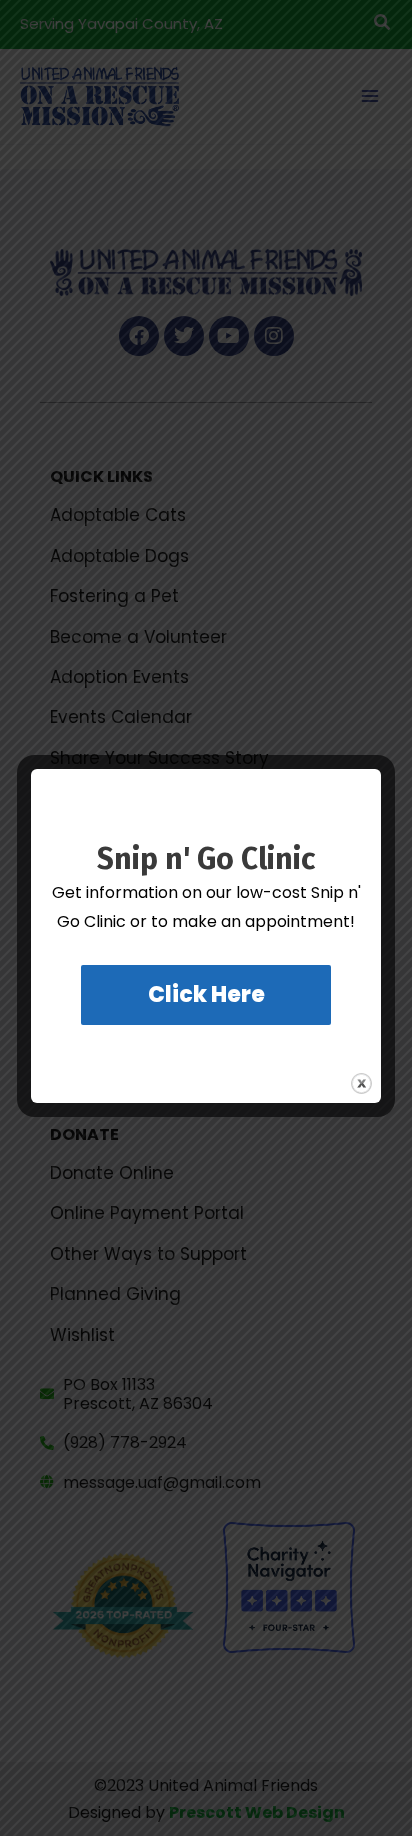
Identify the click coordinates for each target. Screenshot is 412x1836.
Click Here (206, 994)
